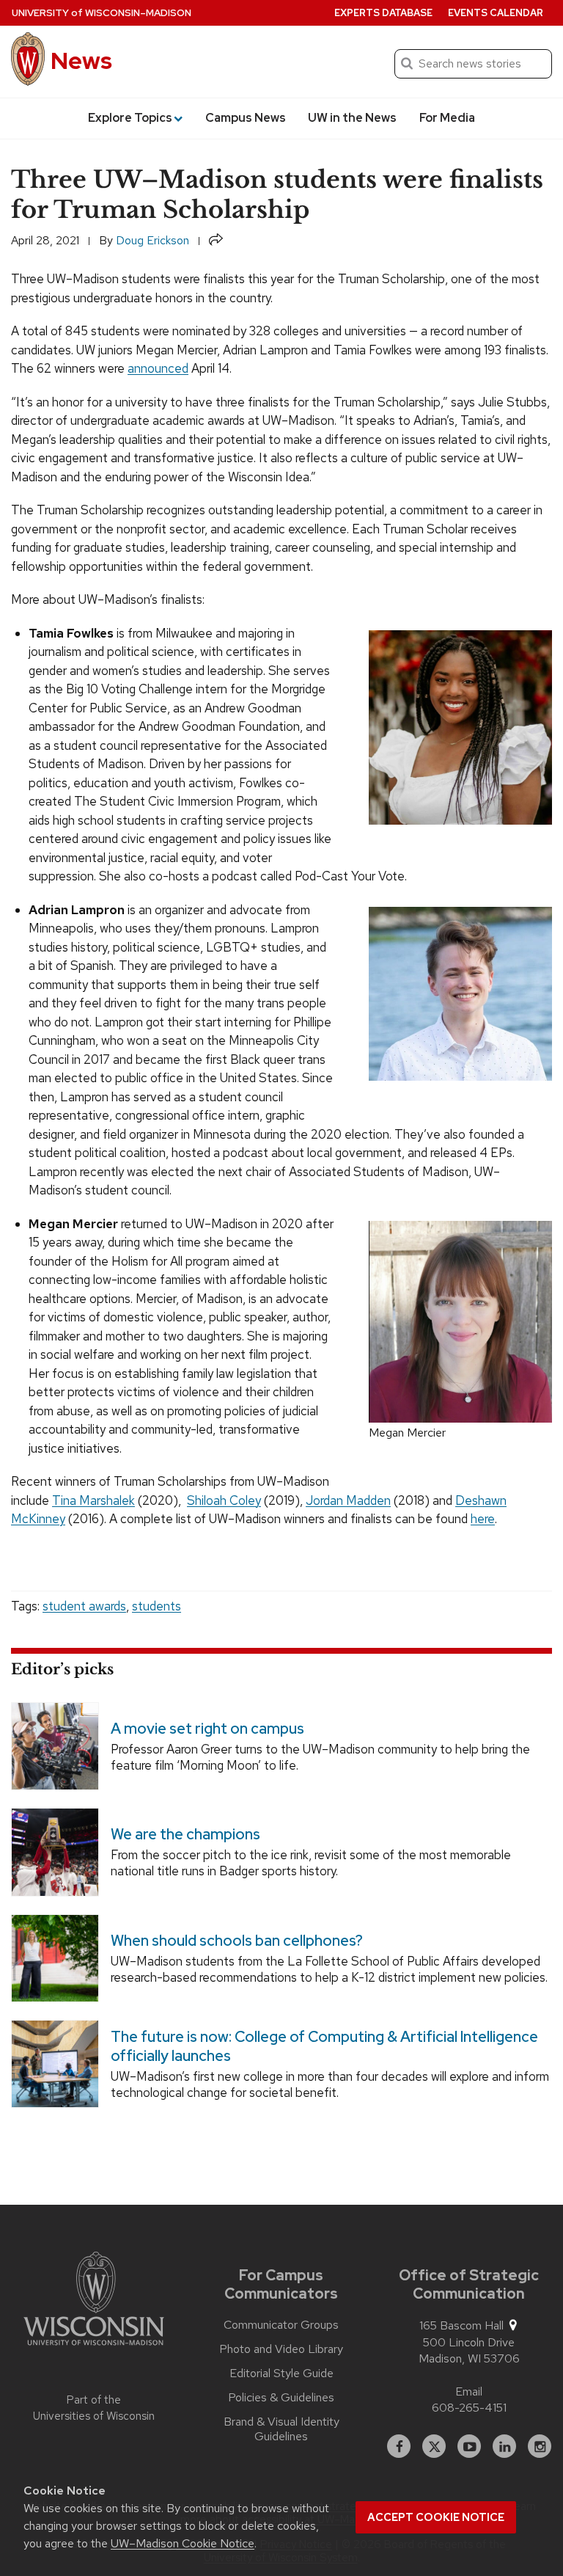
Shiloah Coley (224, 1500)
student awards (84, 1606)
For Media (447, 118)
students (157, 1606)
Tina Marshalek (93, 1500)
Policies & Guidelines (281, 2398)
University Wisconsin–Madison (102, 13)
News (81, 61)
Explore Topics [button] (130, 118)
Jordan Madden (348, 1500)
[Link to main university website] (94, 2301)
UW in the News (352, 118)
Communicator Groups (281, 2325)
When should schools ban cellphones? (237, 1941)
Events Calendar (496, 13)
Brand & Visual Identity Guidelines (281, 2429)
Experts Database (383, 13)
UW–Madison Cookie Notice (183, 2543)
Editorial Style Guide (281, 2374)
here (483, 1519)
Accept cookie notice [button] (436, 2517)
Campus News (246, 118)
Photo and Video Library (281, 2349)
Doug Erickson (152, 240)
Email (469, 2391)
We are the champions (185, 1834)
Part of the (94, 2408)
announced (158, 368)
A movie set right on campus (207, 1729)
